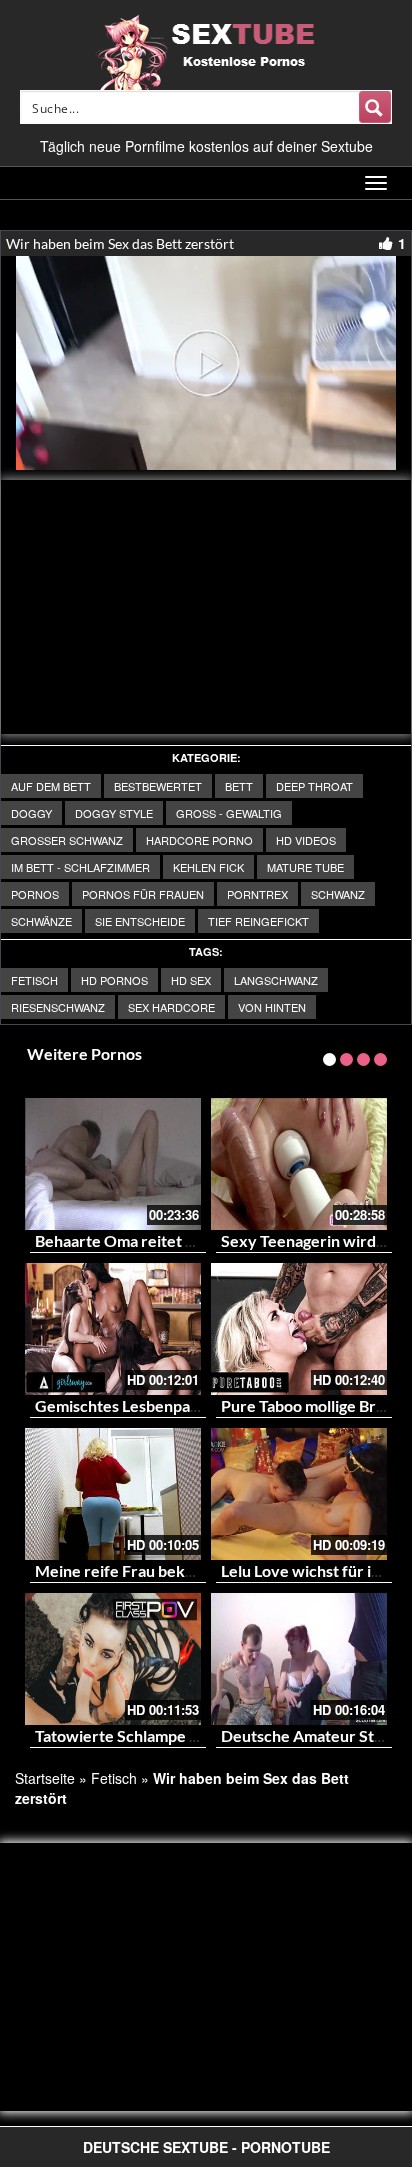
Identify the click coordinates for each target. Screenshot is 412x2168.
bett (239, 786)
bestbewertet (158, 786)
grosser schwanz (67, 840)
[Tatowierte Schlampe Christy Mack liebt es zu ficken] (113, 1659)
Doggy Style (114, 813)
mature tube (305, 867)
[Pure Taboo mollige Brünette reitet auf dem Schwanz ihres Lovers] (299, 1329)
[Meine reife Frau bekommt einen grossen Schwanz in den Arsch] (113, 1494)
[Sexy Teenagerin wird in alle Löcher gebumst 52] (299, 1164)
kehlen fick (208, 867)
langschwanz (276, 980)
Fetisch (34, 980)
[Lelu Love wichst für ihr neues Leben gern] (299, 1494)
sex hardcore (171, 1007)
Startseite (45, 1778)
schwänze (41, 921)
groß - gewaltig (229, 813)
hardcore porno (199, 840)
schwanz (338, 894)
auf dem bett (51, 786)
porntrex (257, 894)
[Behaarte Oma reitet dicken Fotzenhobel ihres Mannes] (113, 1164)
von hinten (272, 1007)
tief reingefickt (258, 921)
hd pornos (114, 980)
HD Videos (306, 840)
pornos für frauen (143, 894)
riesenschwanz (58, 1007)
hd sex (191, 980)
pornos (35, 894)
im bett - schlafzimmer (80, 867)
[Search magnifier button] (375, 107)
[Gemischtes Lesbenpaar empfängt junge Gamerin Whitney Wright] (113, 1329)
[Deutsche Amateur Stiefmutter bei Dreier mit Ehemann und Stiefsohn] (299, 1659)
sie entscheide (140, 921)
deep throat (314, 786)
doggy (31, 813)
